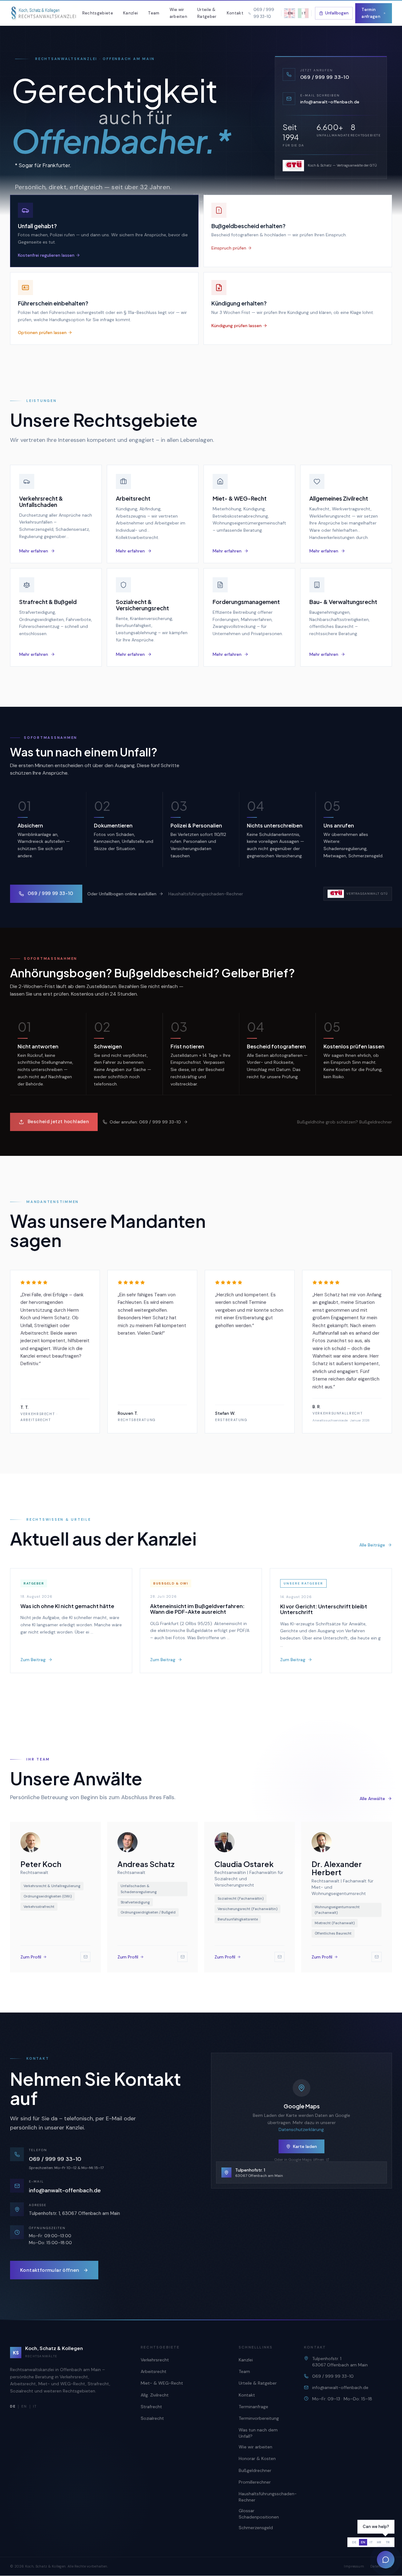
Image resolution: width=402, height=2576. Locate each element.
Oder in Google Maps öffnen (299, 2160)
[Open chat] (386, 2560)
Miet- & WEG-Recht (162, 2383)
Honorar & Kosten (257, 2458)
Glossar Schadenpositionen (259, 2514)
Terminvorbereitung (259, 2418)
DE (354, 2542)
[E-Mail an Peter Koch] (85, 1957)
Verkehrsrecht (155, 2360)
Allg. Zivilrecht (155, 2395)
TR (388, 2542)
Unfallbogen (337, 13)
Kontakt (235, 13)
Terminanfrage (253, 2407)
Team (154, 13)
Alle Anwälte (372, 1799)
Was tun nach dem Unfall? (258, 2433)
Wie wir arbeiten (179, 13)
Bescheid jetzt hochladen (58, 1122)
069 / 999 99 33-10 (51, 893)
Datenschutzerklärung (301, 2129)
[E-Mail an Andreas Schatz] (182, 1957)
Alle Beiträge (372, 1545)
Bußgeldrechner (255, 2470)
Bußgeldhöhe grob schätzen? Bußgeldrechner (345, 1122)
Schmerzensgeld (256, 2528)
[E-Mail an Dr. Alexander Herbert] (377, 1957)
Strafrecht (151, 2407)
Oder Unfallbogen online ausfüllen (122, 893)
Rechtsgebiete (98, 13)
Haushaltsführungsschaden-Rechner (206, 893)
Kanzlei (130, 13)
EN (24, 2406)
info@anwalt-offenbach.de (65, 2190)
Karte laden (305, 2146)
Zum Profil (31, 1957)
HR (379, 2542)
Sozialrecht (152, 2418)
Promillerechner (255, 2482)
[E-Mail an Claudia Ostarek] (280, 1957)
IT (35, 2406)
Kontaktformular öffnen (50, 2270)
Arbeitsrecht (154, 2371)
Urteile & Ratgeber (207, 13)
